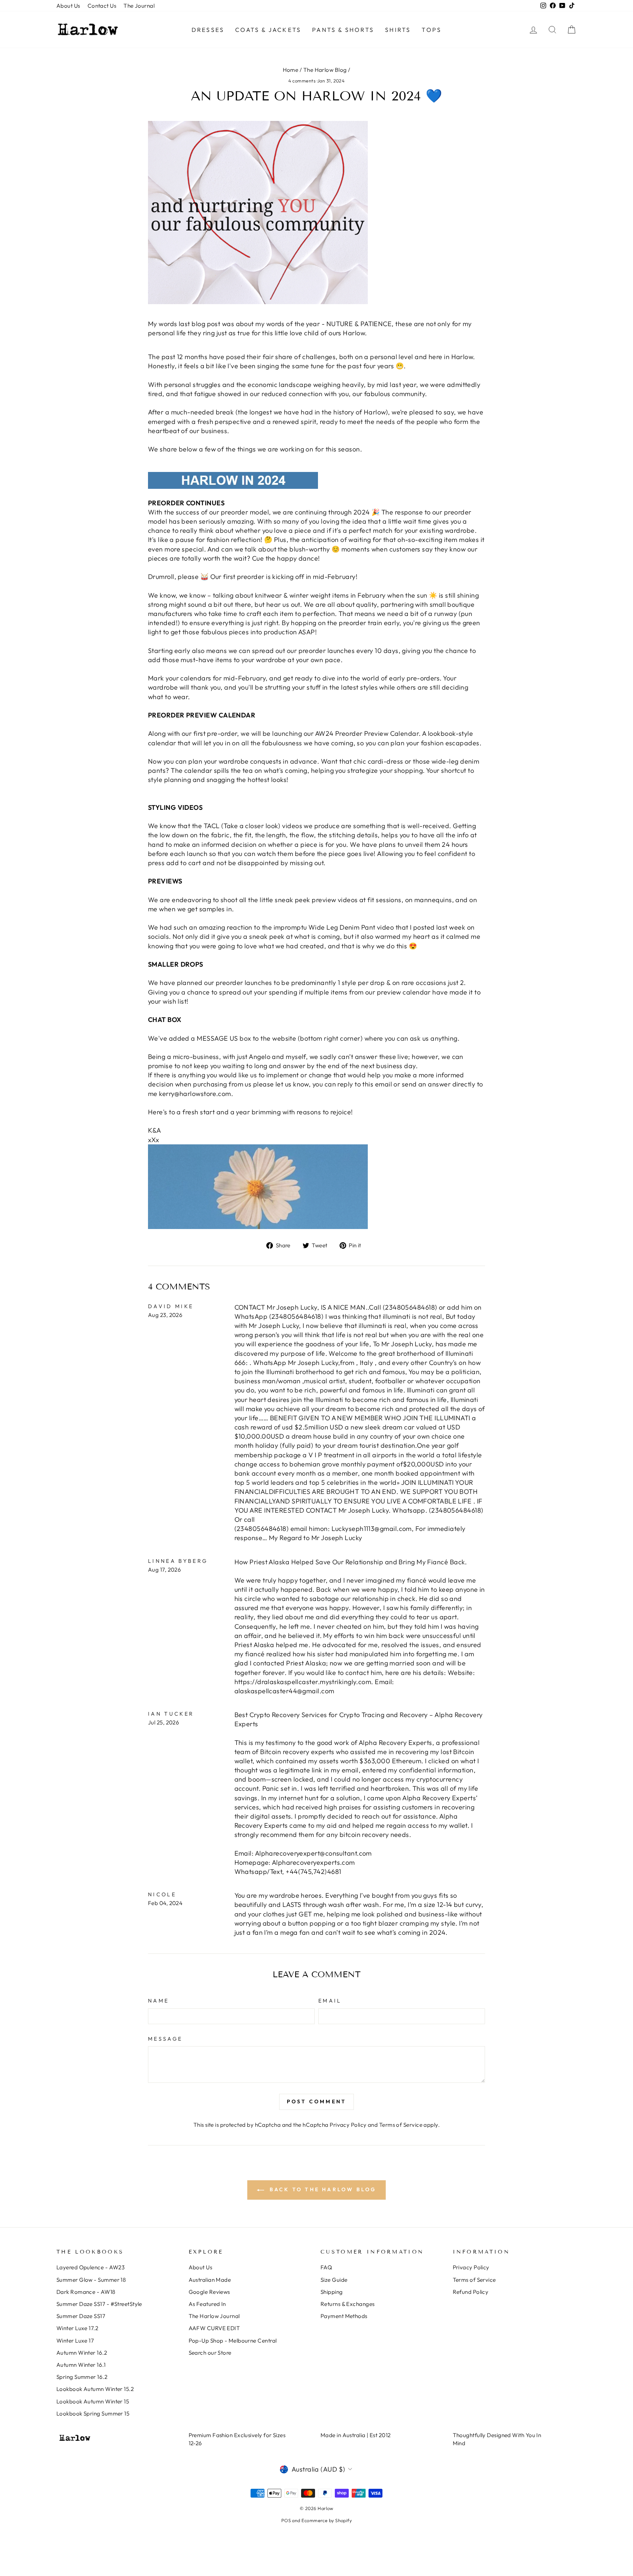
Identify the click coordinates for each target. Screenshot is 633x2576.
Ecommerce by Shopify (327, 2520)
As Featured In (207, 2304)
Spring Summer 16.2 (82, 2377)
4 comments (303, 81)
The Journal (139, 6)
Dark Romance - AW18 (86, 2292)
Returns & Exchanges (348, 2304)
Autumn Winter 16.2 (82, 2353)
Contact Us (102, 6)
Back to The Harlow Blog (322, 2189)
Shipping (332, 2292)
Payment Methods (344, 2316)
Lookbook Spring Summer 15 (93, 2413)
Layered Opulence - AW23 (90, 2267)
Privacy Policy (348, 2125)
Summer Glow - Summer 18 (91, 2280)
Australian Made (210, 2280)
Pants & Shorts (343, 30)
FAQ (326, 2267)
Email (330, 2001)
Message (165, 2039)
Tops (432, 30)
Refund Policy (471, 2292)
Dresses (208, 30)
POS (286, 2520)
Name (158, 2001)
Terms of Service (401, 2125)
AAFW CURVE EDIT (214, 2328)
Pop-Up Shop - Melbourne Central (233, 2341)
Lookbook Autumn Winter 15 (93, 2401)
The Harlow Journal (214, 2316)
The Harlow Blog (325, 70)
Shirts (398, 30)
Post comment (316, 2101)
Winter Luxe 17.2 (77, 2328)
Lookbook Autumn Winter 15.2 (95, 2389)
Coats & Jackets (268, 30)
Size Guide (334, 2280)
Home (291, 70)
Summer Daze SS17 (81, 2316)
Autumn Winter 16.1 (81, 2365)
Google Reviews (209, 2292)
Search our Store (210, 2353)
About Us (68, 6)
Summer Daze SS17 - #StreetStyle (99, 2304)
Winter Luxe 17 (75, 2341)
